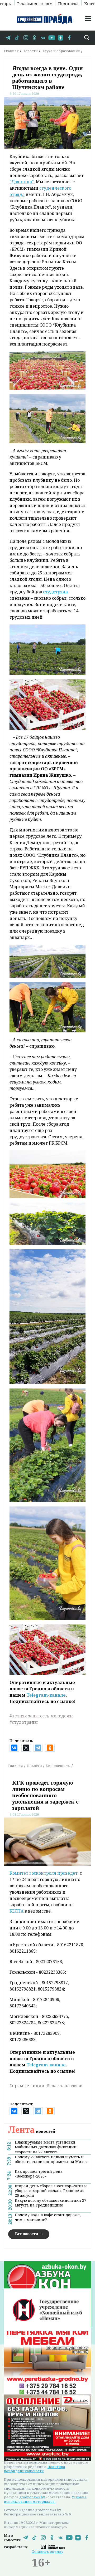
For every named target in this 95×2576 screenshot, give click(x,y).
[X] (26, 1748)
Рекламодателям (35, 3)
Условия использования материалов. (45, 2499)
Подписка (68, 3)
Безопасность (58, 1766)
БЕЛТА (16, 1911)
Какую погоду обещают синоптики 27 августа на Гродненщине (51, 2203)
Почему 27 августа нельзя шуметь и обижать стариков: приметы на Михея (51, 2159)
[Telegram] (38, 1748)
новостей (32, 2131)
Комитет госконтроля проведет (44, 1873)
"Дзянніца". (22, 182)
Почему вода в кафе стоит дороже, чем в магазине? (48, 2217)
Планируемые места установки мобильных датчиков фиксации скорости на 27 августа (46, 2147)
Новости (30, 51)
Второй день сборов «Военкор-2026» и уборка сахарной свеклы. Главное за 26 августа (51, 2191)
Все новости (27, 2234)
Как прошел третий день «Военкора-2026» (39, 2174)
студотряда (55, 592)
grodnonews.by (32, 2497)
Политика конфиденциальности (35, 2469)
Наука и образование (61, 51)
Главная (11, 51)
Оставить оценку (47, 2551)
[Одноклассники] (50, 1748)
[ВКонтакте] (14, 1748)
